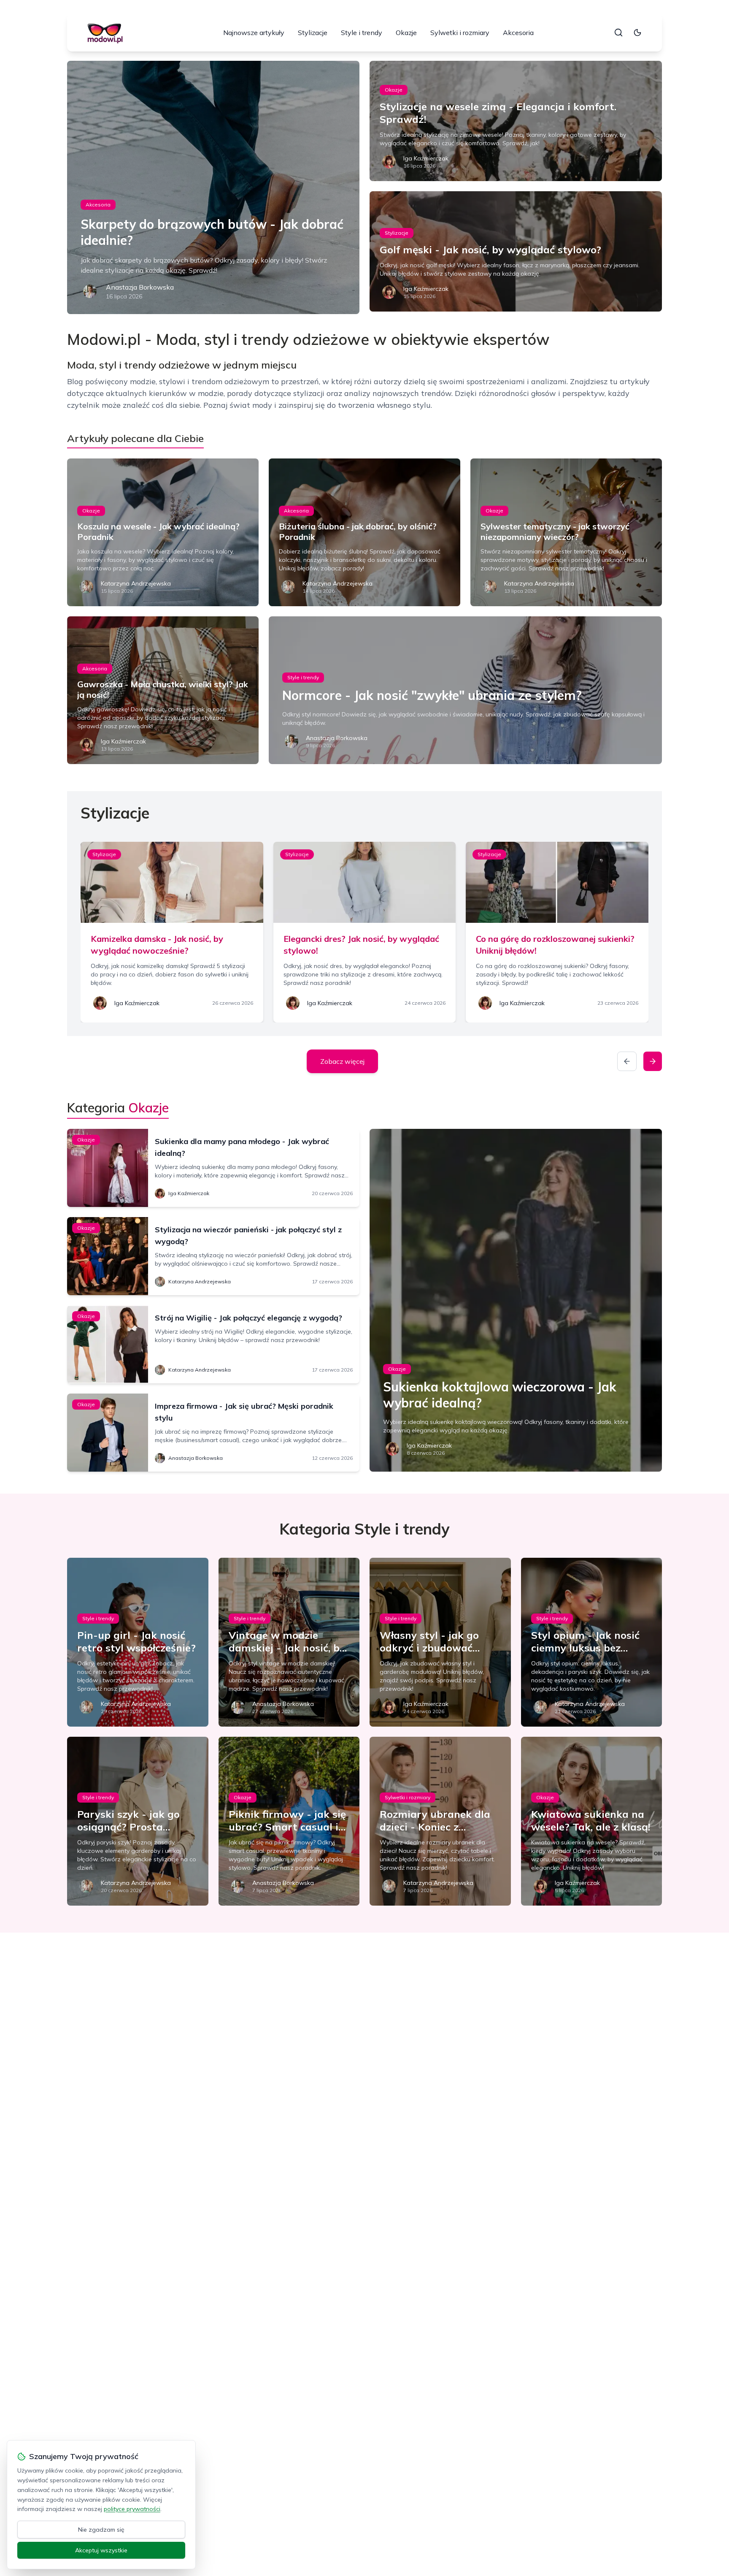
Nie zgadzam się (101, 2530)
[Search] (618, 33)
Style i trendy (362, 33)
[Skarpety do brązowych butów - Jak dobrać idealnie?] (213, 187)
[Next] (653, 1061)
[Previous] (627, 1061)
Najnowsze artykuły (254, 33)
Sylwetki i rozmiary (460, 33)
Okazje (406, 33)
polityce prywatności (132, 2509)
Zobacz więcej (342, 1061)
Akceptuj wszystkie (101, 2550)
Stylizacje (313, 33)
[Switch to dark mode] (637, 33)
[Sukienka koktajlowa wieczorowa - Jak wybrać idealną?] (516, 1300)
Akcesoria (518, 33)
